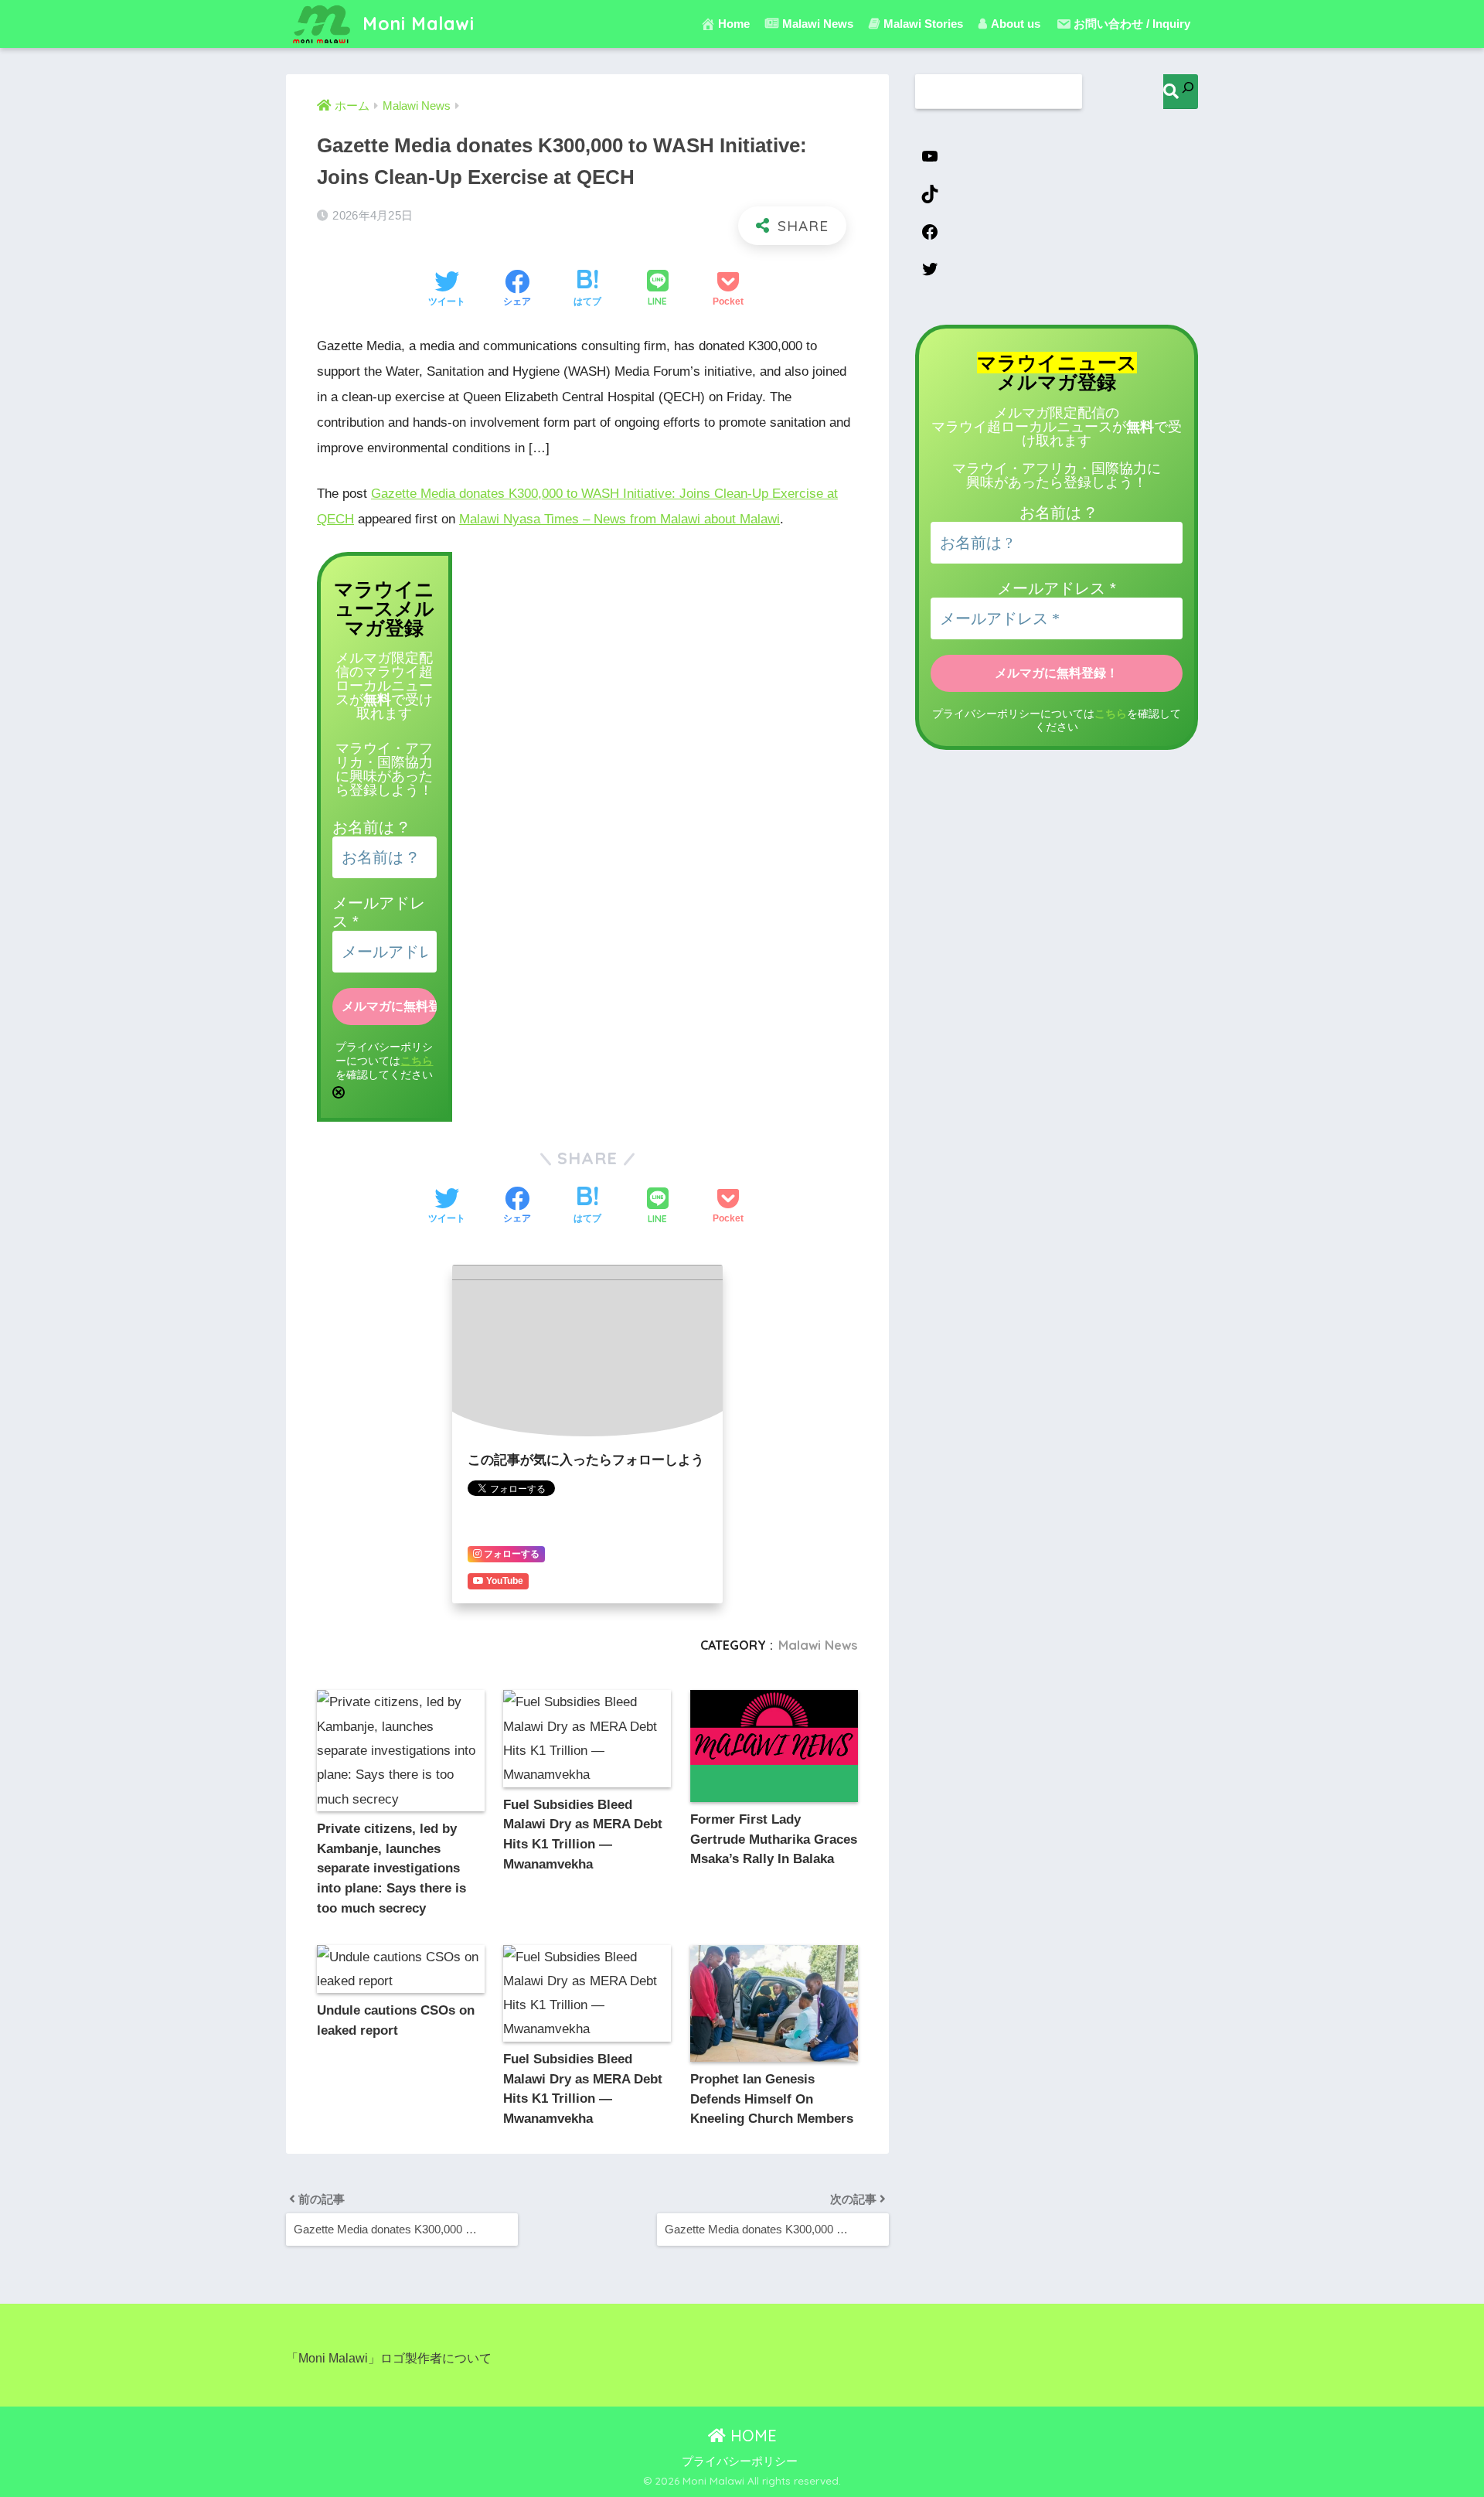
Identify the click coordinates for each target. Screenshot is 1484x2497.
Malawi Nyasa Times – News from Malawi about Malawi (619, 519)
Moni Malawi (416, 24)
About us (1016, 24)
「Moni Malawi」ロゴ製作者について (389, 2358)
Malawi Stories (923, 24)
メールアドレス (1057, 588)
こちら (417, 1061)
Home (734, 24)
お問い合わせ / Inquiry (1132, 24)
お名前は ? (370, 827)
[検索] (1181, 92)
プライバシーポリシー (740, 2461)
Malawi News (818, 1645)
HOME (751, 2436)
